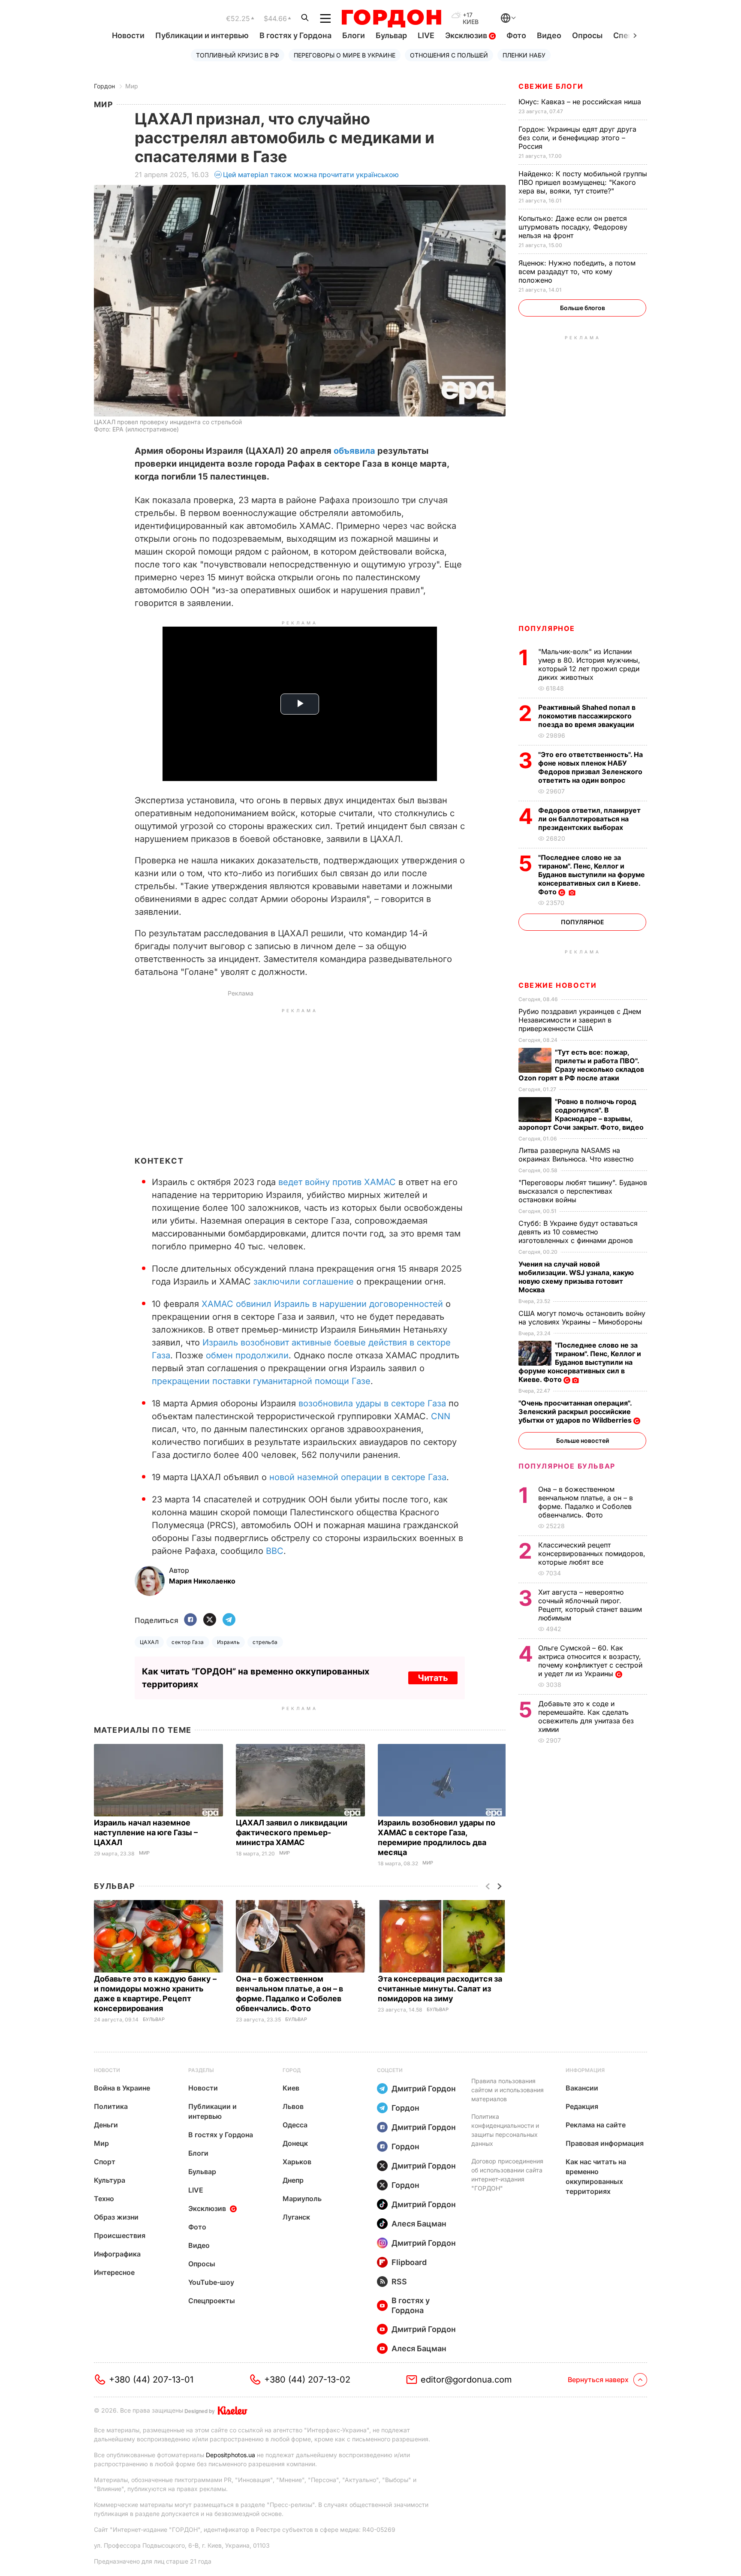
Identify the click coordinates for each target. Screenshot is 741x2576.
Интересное (114, 2272)
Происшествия (120, 2235)
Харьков (297, 2162)
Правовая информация (605, 2143)
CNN (441, 1416)
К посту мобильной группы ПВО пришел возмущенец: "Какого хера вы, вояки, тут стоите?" (583, 182)
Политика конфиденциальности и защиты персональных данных (505, 2130)
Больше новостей (583, 1440)
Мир (132, 86)
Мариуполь (302, 2199)
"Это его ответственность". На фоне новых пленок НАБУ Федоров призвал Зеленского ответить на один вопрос (590, 767)
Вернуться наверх (598, 2380)
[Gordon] (391, 18)
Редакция (582, 2106)
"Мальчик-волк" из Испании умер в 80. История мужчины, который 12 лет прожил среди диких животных (589, 664)
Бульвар (391, 35)
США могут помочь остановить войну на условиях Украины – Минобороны (582, 1318)
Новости (128, 35)
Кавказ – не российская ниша (581, 102)
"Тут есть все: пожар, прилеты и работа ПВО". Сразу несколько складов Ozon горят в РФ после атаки (581, 1065)
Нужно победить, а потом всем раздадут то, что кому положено (577, 271)
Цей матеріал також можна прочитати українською (311, 175)
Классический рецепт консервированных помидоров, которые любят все (592, 1553)
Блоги (354, 35)
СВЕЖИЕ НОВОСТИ (557, 985)
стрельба (265, 1642)
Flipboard (409, 2262)
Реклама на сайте (596, 2125)
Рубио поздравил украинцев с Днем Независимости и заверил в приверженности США (580, 1020)
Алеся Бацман (419, 2224)
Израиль (228, 1642)
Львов (293, 2106)
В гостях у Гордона (295, 35)
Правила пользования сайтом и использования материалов (508, 2090)
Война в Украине (122, 2088)
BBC (275, 1551)
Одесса (295, 2125)
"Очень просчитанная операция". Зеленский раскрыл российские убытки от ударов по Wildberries (576, 1412)
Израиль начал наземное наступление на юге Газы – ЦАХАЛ (146, 1832)
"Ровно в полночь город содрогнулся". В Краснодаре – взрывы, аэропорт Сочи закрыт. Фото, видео (582, 1114)
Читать (433, 1678)
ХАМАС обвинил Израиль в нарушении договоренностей (322, 1304)
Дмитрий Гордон (424, 2089)
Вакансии (582, 2088)
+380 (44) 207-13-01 (151, 2380)
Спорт (105, 2162)
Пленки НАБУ (524, 55)
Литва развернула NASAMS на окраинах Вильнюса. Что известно (577, 1155)
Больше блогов (583, 308)
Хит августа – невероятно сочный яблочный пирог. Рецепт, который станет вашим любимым (590, 1605)
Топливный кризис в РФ (238, 55)
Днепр (293, 2180)
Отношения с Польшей (449, 55)
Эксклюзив (467, 35)
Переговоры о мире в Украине (345, 55)
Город (292, 2070)
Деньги (106, 2125)
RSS (399, 2282)
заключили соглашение (304, 1282)
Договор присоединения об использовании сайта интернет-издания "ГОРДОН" (507, 2175)
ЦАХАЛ (149, 1642)
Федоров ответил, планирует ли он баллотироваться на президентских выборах (589, 819)
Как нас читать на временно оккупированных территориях (596, 2176)
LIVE (426, 35)
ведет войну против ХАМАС (337, 1182)
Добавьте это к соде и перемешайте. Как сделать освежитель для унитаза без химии (586, 1716)
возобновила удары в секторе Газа (372, 1403)
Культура (110, 2180)
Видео (549, 35)
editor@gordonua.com (466, 2380)
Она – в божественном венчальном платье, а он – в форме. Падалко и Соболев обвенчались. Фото (586, 1502)
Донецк (295, 2143)
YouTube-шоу (211, 2282)
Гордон (104, 86)
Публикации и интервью (202, 35)
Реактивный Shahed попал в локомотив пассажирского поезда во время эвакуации (587, 716)
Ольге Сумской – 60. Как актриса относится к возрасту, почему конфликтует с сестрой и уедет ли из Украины (590, 1661)
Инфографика (117, 2254)
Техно (104, 2199)
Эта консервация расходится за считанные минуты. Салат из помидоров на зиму (440, 1989)
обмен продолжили (247, 1355)
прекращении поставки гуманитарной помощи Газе (261, 1381)
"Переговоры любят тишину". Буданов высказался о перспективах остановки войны (583, 1191)
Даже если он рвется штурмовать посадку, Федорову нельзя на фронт (573, 227)
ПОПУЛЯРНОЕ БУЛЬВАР (567, 1466)
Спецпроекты (212, 2301)
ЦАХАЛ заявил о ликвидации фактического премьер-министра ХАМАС (292, 1832)
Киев (291, 2088)
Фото (516, 35)
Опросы (587, 35)
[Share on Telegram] (229, 1620)
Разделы (201, 2070)
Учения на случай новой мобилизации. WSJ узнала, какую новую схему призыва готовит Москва (576, 1277)
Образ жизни (116, 2217)
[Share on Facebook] (190, 1620)
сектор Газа (188, 1642)
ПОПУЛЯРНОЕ (547, 628)
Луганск (296, 2217)
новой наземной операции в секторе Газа (358, 1477)
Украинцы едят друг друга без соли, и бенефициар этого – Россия (577, 138)
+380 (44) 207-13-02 (307, 2380)
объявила (354, 451)
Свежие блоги (551, 86)
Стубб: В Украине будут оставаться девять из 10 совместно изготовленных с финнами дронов (578, 1232)
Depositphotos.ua (230, 2455)
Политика (111, 2106)
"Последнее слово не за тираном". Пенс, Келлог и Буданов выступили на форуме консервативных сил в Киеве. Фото (592, 875)
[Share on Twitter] (210, 1620)
